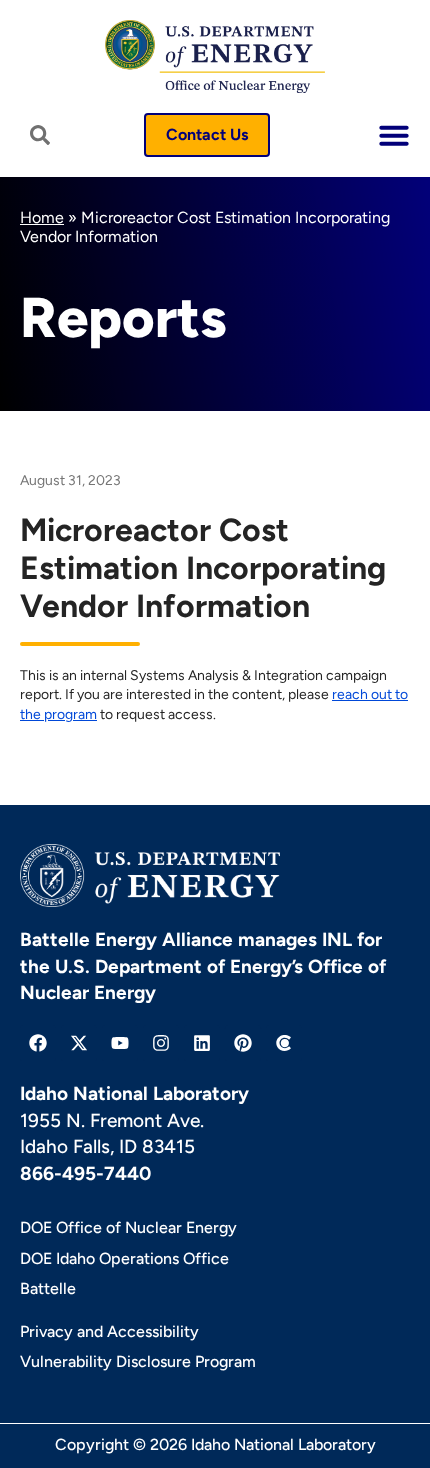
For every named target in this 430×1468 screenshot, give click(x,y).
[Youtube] (120, 1043)
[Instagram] (161, 1043)
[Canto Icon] (284, 1043)
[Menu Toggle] (394, 135)
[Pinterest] (243, 1043)
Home (42, 217)
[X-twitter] (79, 1043)
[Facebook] (38, 1043)
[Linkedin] (202, 1043)
